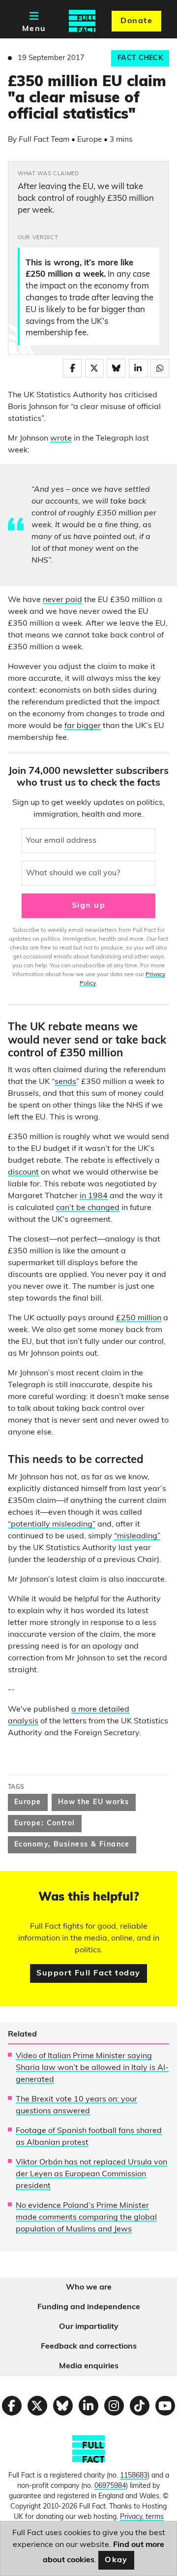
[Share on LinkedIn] (138, 368)
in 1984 (94, 1196)
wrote (61, 439)
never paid (62, 600)
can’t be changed (88, 1208)
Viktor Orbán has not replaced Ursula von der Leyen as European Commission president (91, 2174)
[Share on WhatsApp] (160, 368)
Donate (136, 21)
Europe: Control (45, 1824)
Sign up (88, 906)
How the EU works (94, 1802)
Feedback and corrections (89, 2347)
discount (23, 1173)
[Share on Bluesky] (116, 368)
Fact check (140, 58)
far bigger (83, 726)
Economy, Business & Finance (72, 1845)
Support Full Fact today (88, 1973)
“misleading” (137, 1536)
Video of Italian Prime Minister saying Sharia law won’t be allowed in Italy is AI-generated (92, 2068)
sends (65, 1082)
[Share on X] (94, 368)
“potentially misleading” (52, 1525)
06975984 (110, 2486)
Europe (28, 1802)
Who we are (89, 2288)
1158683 (134, 2476)
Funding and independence (89, 2307)
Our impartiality (89, 2327)
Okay (116, 2560)
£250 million (139, 1318)
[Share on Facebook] (72, 368)
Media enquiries (89, 2366)
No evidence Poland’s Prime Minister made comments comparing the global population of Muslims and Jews (86, 2218)
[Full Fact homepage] (82, 21)
